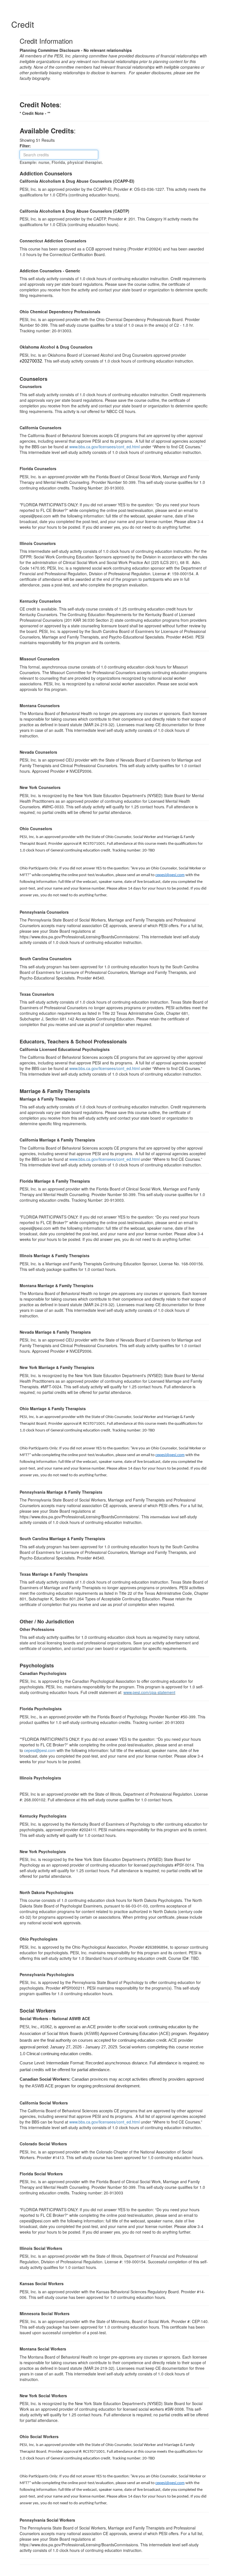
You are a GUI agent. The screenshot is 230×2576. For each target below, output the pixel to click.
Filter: (27, 146)
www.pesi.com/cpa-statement (149, 1692)
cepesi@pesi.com (170, 875)
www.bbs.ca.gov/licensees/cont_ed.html (104, 447)
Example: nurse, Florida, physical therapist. (61, 162)
